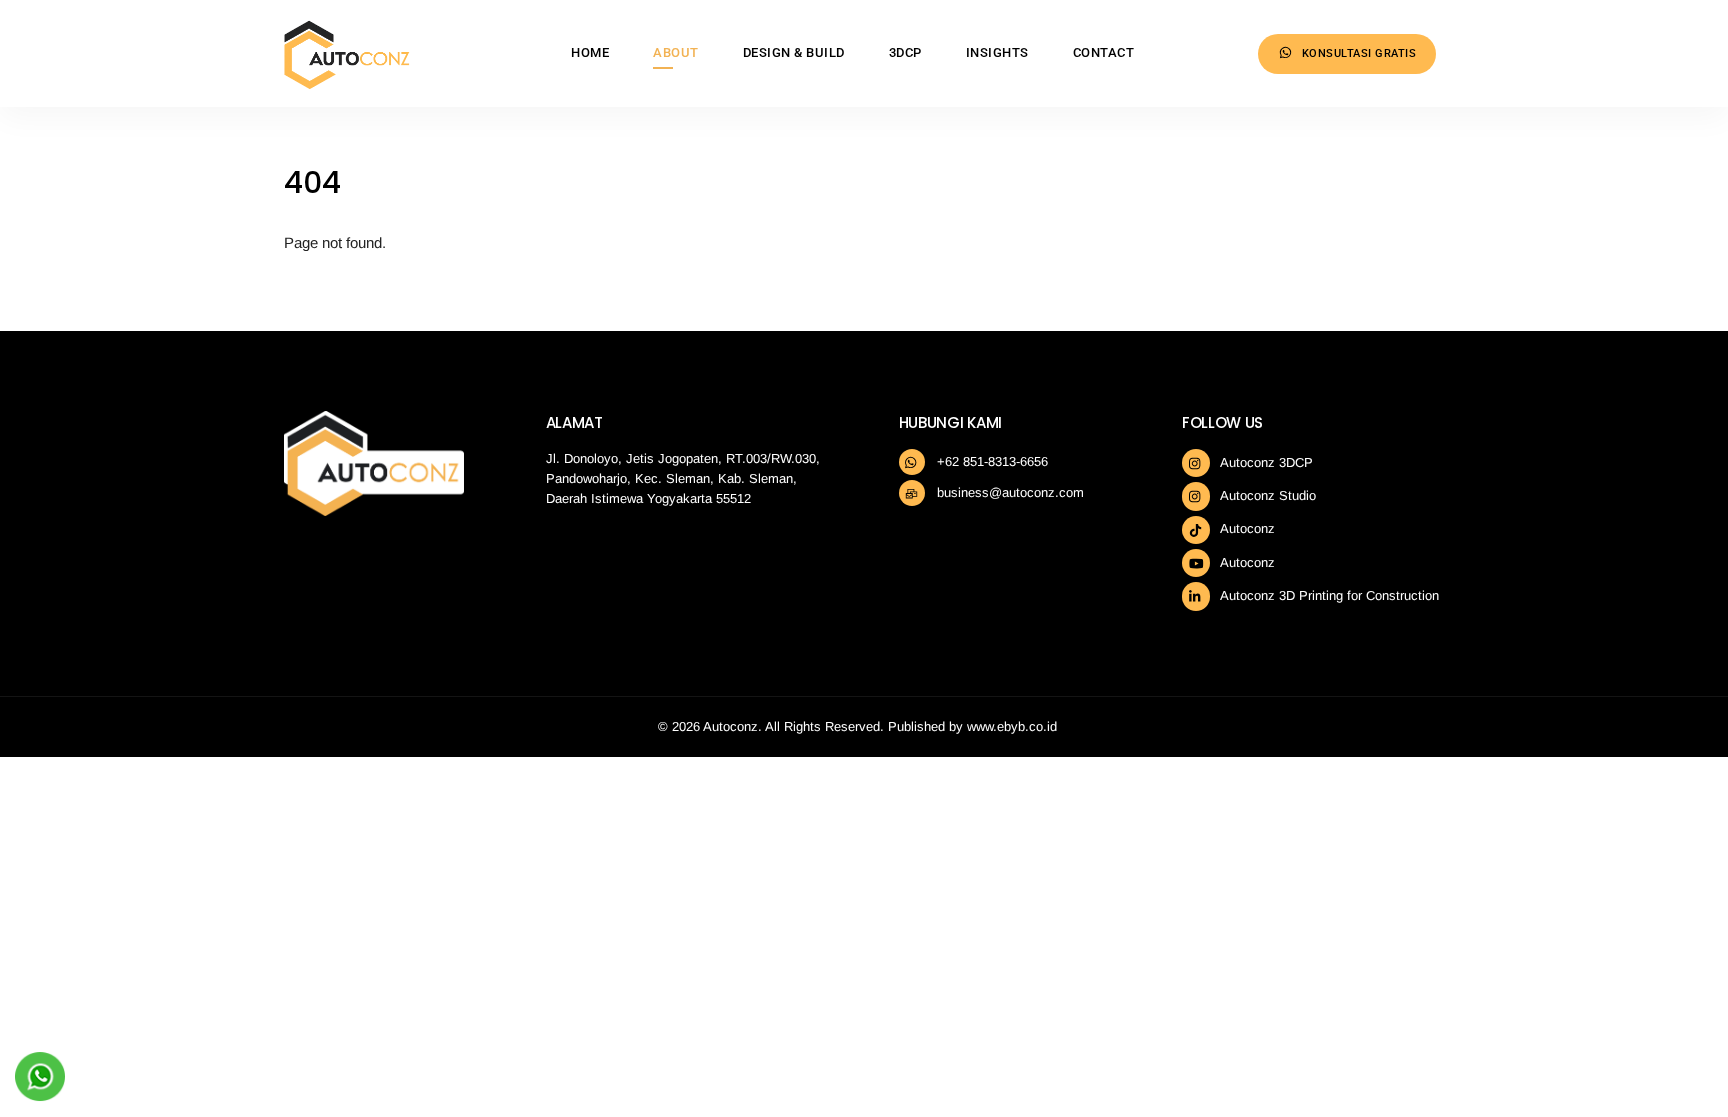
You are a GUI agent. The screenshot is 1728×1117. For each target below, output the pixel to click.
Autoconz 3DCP (1265, 462)
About (676, 52)
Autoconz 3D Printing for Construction (1328, 595)
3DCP (905, 52)
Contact (1104, 52)
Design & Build (794, 52)
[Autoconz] (347, 81)
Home (590, 52)
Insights (997, 52)
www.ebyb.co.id (1012, 726)
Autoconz (1246, 528)
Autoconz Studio (1266, 495)
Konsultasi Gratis (1357, 53)
